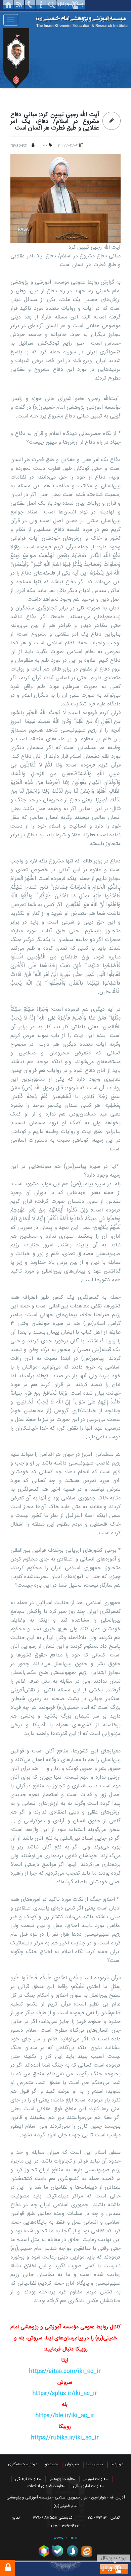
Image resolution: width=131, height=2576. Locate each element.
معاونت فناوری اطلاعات (46, 2486)
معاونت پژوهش (62, 2479)
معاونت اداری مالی (88, 2486)
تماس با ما (95, 2464)
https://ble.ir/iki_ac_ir (65, 2416)
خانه (8, 5)
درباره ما (117, 2464)
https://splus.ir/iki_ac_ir (65, 2394)
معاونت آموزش (95, 2479)
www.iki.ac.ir (65, 2538)
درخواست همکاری (23, 2464)
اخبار (44, 145)
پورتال (71, 5)
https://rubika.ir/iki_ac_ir (65, 2438)
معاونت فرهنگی (28, 2479)
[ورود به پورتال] (114, 2569)
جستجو (51, 2464)
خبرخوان (72, 2464)
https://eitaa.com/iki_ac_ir (65, 2371)
